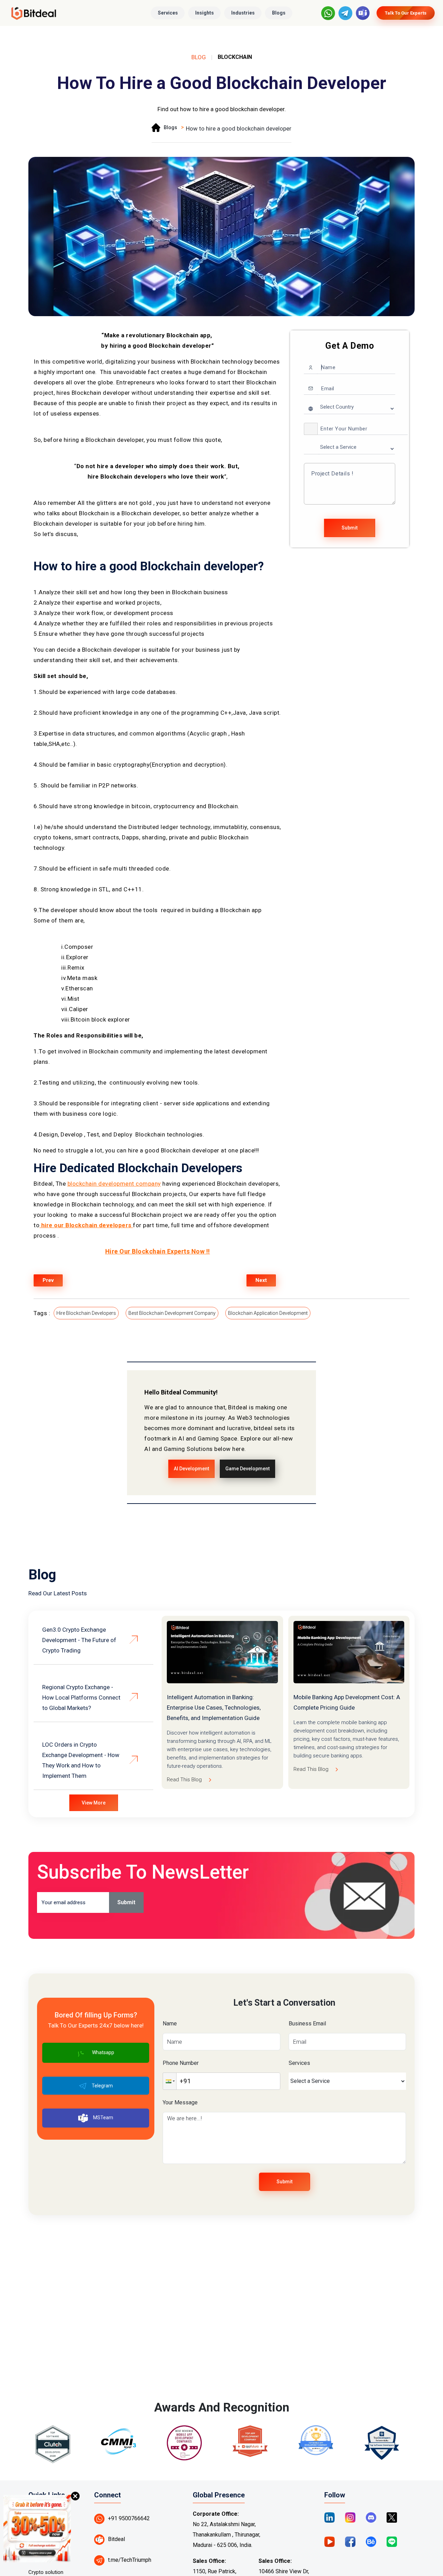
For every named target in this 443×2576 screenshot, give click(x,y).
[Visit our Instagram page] (350, 2517)
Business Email (307, 2024)
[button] (311, 429)
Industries (243, 13)
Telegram (102, 2086)
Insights (205, 13)
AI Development (191, 1469)
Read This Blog (184, 1780)
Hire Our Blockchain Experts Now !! (158, 1251)
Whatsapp (103, 2052)
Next (261, 1280)
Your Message (180, 2102)
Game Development (247, 1469)
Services (168, 13)
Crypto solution (46, 2572)
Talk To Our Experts (406, 13)
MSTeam (103, 2118)
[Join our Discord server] (371, 2517)
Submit (350, 528)
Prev (48, 1280)
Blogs (279, 13)
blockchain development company (114, 1184)
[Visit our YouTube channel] (329, 2541)
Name (170, 2024)
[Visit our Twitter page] (392, 2517)
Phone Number (181, 2063)
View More (94, 1803)
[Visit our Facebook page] (350, 2541)
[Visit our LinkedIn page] (329, 2517)
